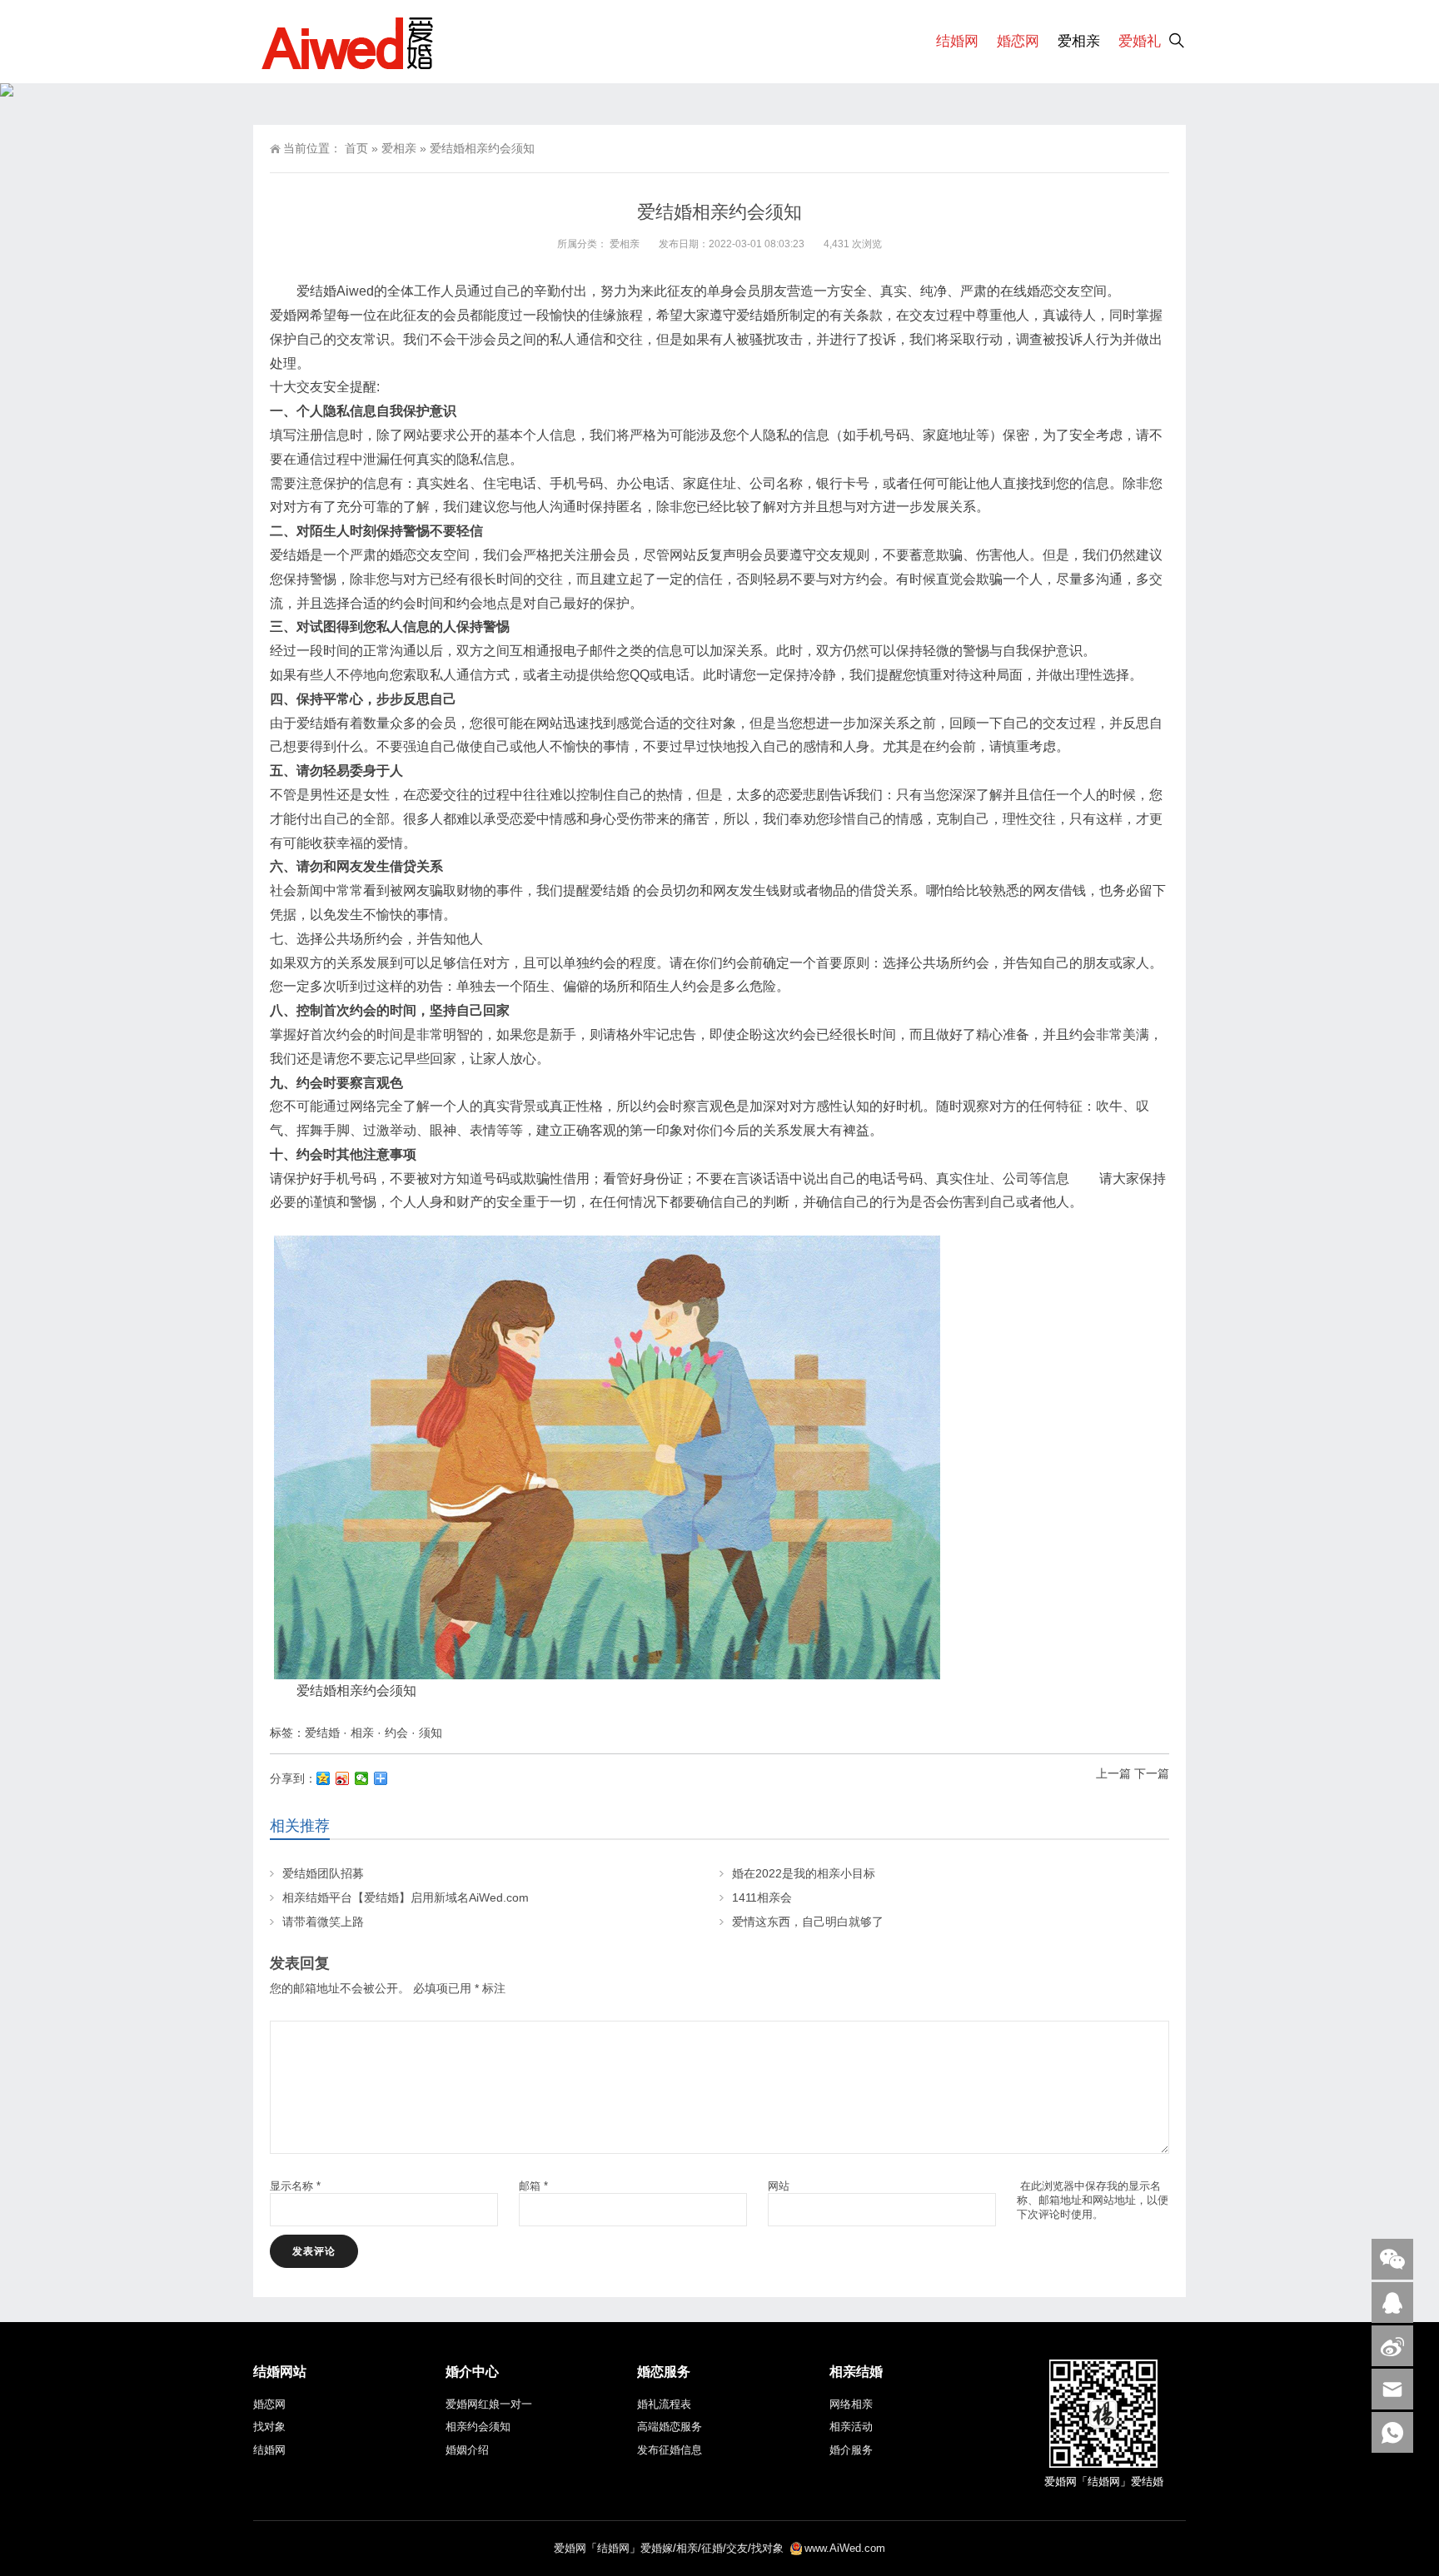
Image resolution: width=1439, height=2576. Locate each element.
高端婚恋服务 (670, 2427)
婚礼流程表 (664, 2404)
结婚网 (957, 41)
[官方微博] (1392, 2346)
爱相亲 (1079, 41)
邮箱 (533, 2186)
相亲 (362, 1733)
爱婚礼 (1140, 41)
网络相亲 (851, 2404)
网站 (779, 2186)
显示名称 (295, 2186)
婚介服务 (851, 2450)
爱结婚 (322, 1733)
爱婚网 (570, 2548)
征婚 (712, 2548)
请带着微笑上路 (323, 1922)
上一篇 (1113, 1773)
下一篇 (1152, 1773)
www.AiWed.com (845, 2548)
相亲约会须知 (478, 2427)
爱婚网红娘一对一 (489, 2404)
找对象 (269, 2427)
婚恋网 (1018, 41)
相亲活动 (851, 2427)
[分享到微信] (362, 1778)
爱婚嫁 (657, 2548)
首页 (356, 148)
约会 (396, 1733)
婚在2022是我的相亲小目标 (804, 1873)
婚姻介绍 (467, 2450)
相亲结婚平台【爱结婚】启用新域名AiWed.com (406, 1897)
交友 (737, 2548)
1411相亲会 (762, 1897)
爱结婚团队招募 (323, 1873)
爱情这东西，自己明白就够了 (808, 1922)
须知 (431, 1733)
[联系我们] (1392, 2302)
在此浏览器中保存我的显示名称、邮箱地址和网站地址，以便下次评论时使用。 (1093, 2200)
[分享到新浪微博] (343, 1778)
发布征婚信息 (670, 2450)
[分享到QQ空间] (324, 1778)
